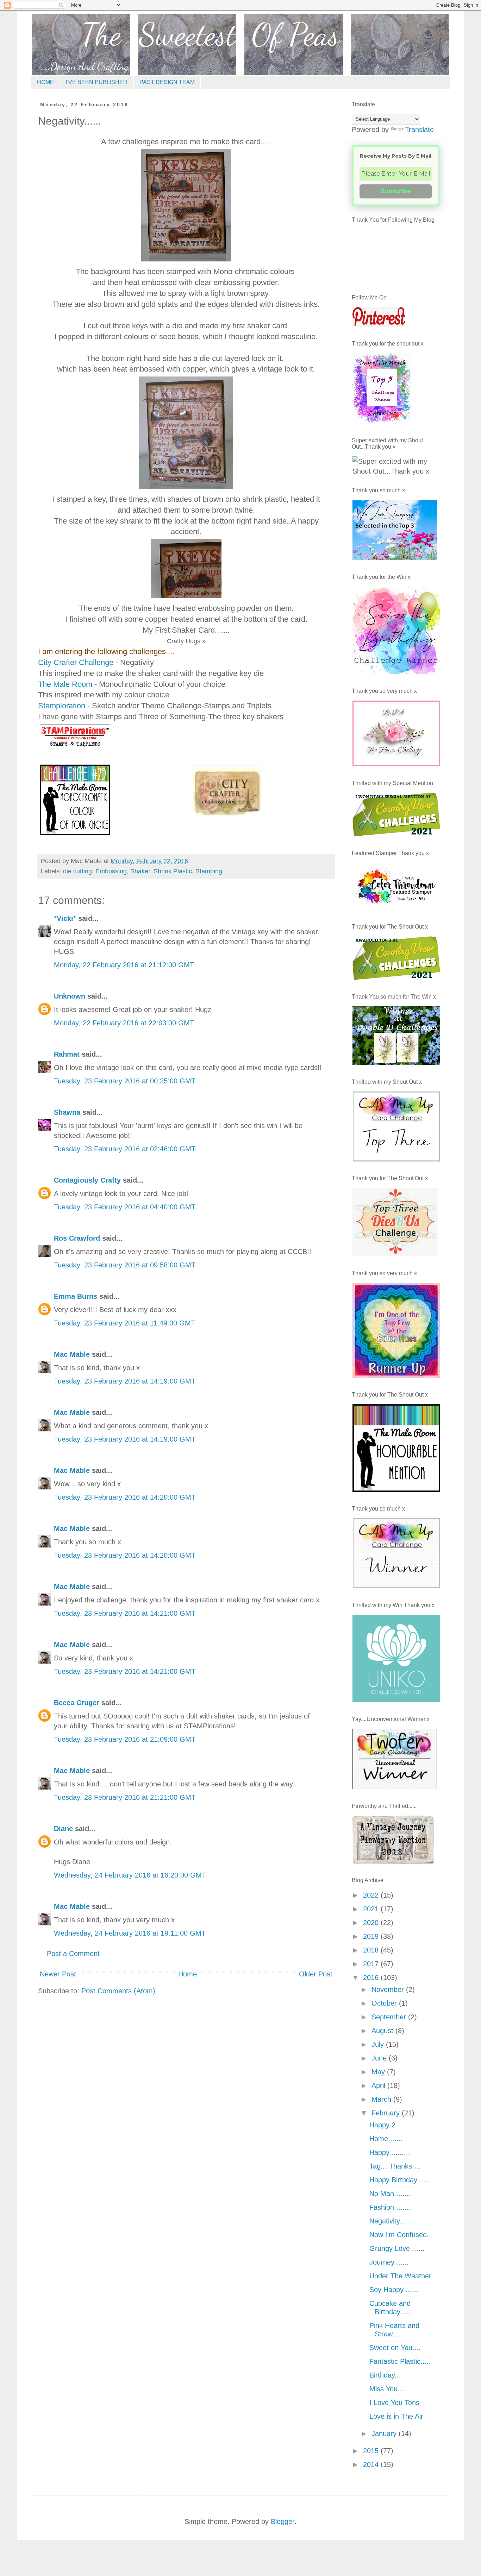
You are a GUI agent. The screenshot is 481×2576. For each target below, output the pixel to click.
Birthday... (385, 2375)
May (379, 2072)
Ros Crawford (77, 1238)
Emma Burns (76, 1296)
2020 (372, 1923)
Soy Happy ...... (394, 2290)
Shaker (140, 871)
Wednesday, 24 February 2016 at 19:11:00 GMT (130, 1933)
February (387, 2113)
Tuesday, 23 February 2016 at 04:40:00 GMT (125, 1207)
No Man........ (390, 2194)
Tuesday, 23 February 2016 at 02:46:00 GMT (125, 1149)
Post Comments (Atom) (118, 1991)
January (385, 2433)
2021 (372, 1909)
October (385, 2003)
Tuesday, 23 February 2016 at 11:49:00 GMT (124, 1323)
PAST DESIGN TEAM (167, 82)
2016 (372, 1977)
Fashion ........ (391, 2207)
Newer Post (58, 1974)
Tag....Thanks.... (395, 2166)
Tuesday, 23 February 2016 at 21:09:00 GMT (125, 1739)
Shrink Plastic (173, 871)
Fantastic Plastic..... (400, 2361)
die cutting (77, 871)
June (380, 2058)
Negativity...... (391, 2221)
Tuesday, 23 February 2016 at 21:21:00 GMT (125, 1797)
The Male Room (65, 684)
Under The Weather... (403, 2276)
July (379, 2044)
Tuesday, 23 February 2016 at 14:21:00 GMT (125, 1613)
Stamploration (62, 706)
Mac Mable (72, 1354)
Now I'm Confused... (401, 2235)
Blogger (283, 2521)
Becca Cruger (77, 1703)
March (382, 2099)
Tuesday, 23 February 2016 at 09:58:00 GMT (125, 1265)
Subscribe (396, 191)
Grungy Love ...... (397, 2248)
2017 (372, 1964)
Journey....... (389, 2262)
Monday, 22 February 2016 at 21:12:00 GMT (124, 965)
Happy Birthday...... (399, 2180)
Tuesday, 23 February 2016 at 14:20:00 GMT (125, 1497)
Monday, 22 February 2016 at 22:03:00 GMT (124, 1023)
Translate (419, 129)
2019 (372, 1936)
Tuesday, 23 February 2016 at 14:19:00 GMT (125, 1381)
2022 (372, 1895)
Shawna (67, 1112)
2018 (372, 1950)
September (390, 2017)
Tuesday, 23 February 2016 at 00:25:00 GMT (125, 1081)
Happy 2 (382, 2125)
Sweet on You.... (395, 2348)
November (389, 1989)
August (383, 2031)
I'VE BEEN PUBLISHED (97, 82)
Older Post (316, 1974)
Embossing (111, 871)
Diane (63, 1829)
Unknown (70, 996)
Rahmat (67, 1054)
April (379, 2086)
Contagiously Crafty (87, 1180)
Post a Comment (73, 1954)
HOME (45, 82)
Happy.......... (390, 2152)
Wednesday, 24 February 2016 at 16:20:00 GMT (130, 1875)
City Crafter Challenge (76, 662)
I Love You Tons (394, 2403)
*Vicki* (65, 918)
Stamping (209, 871)
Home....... (386, 2139)
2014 (372, 2464)
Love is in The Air (396, 2416)
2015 (372, 2451)
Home (188, 1974)
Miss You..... (389, 2389)
